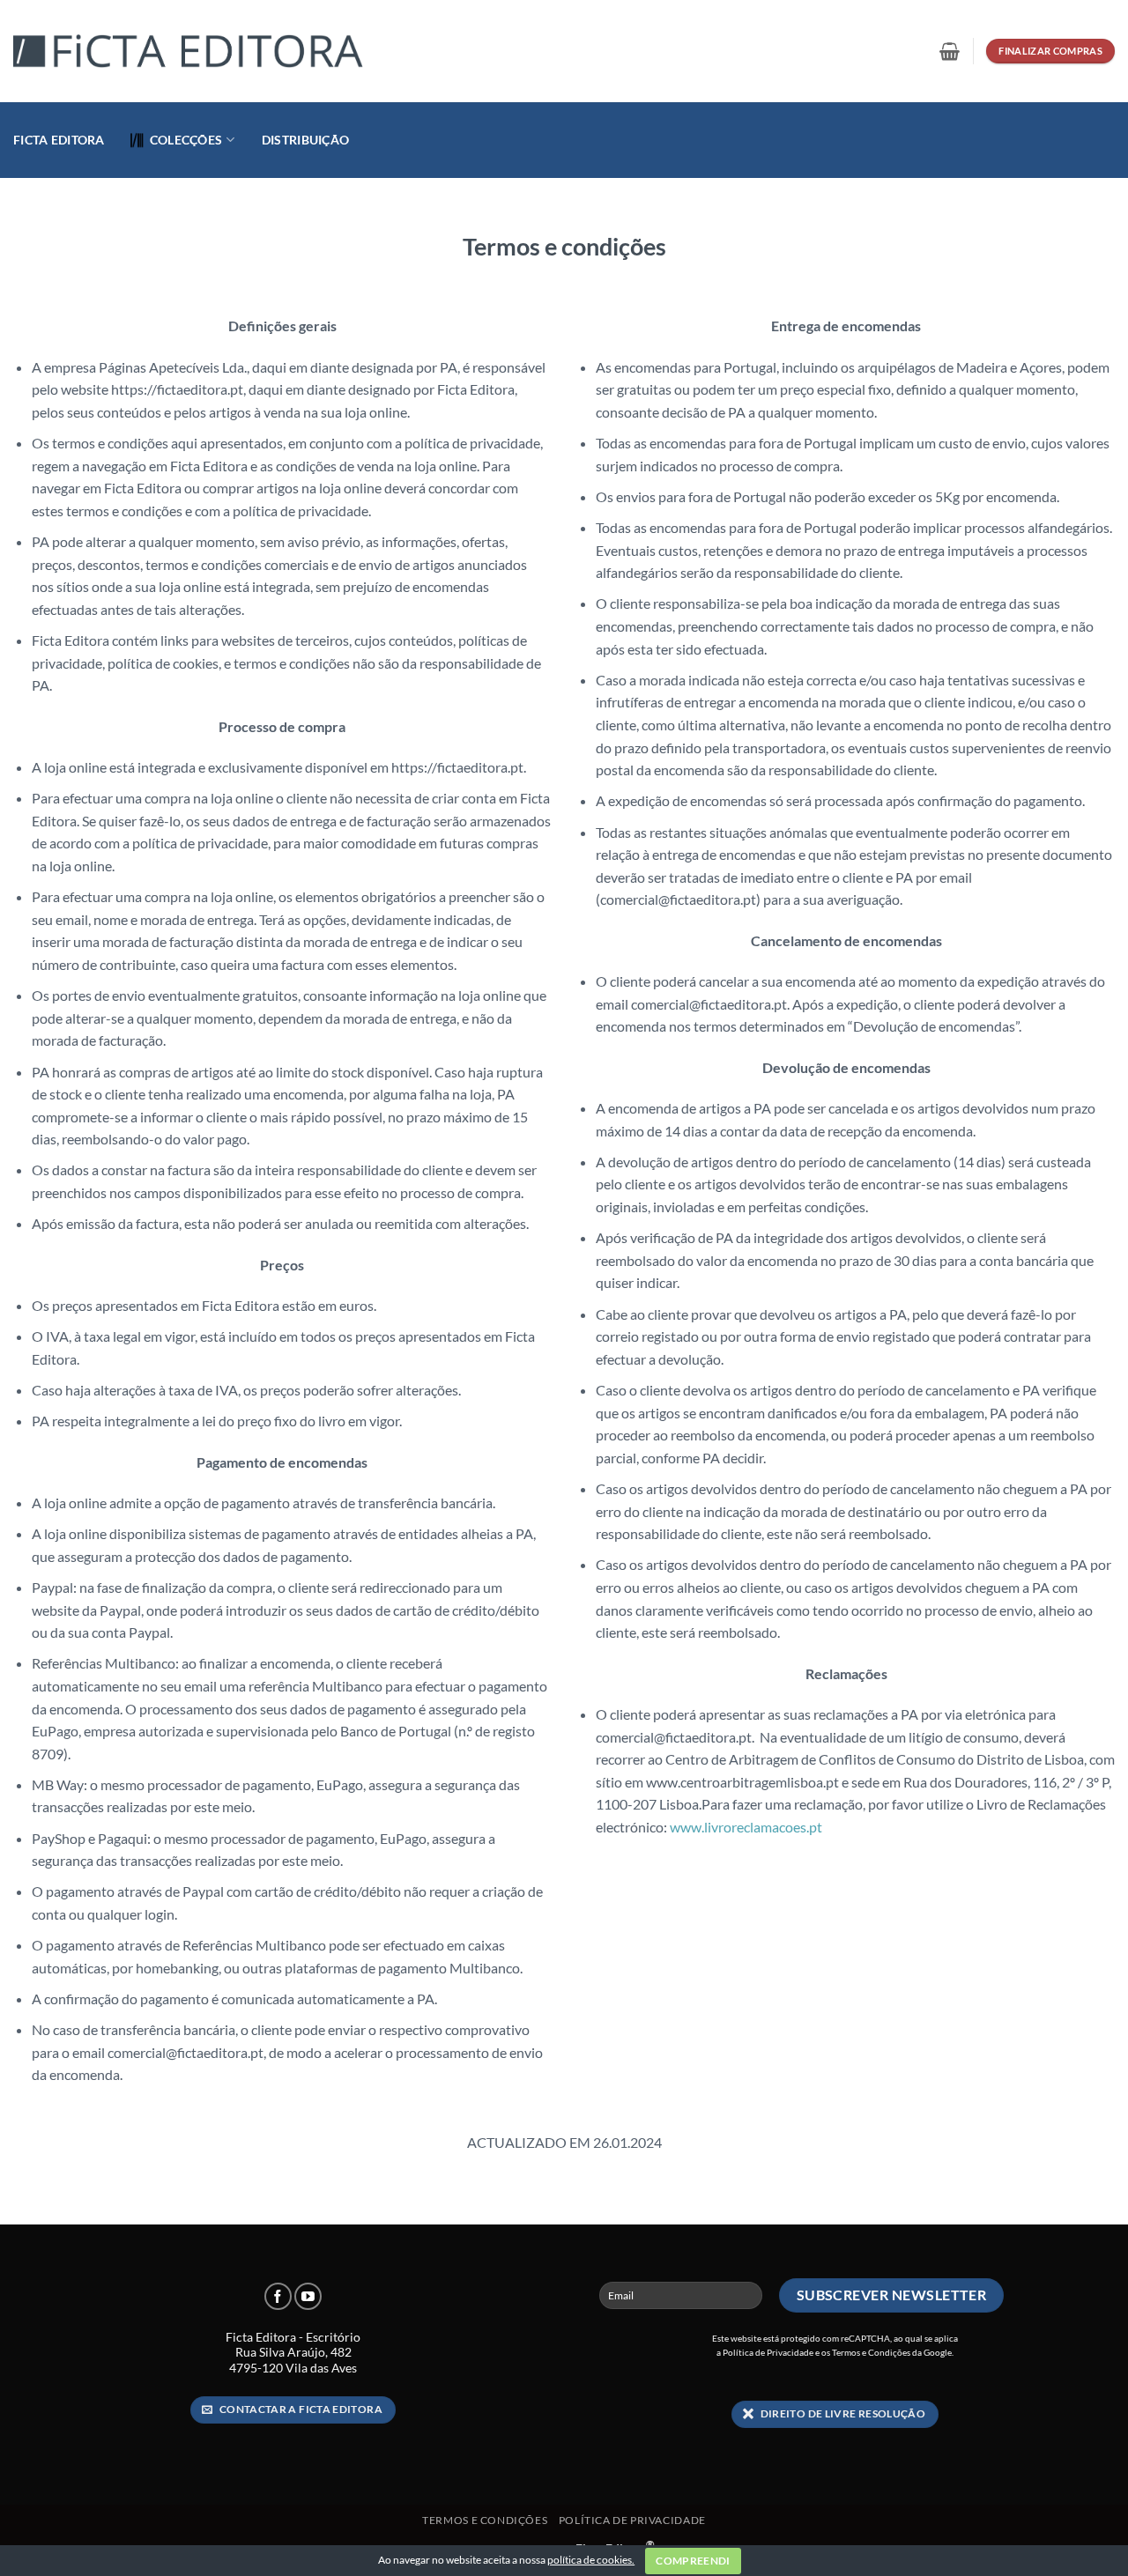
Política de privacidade (632, 2520)
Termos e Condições (871, 2352)
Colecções (186, 140)
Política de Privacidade (768, 2352)
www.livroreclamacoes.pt (746, 1827)
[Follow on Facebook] (278, 2296)
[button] (950, 51)
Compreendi (693, 2561)
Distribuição (305, 140)
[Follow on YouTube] (308, 2296)
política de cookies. (591, 2560)
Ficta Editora (59, 140)
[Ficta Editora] (189, 52)
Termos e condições (485, 2520)
